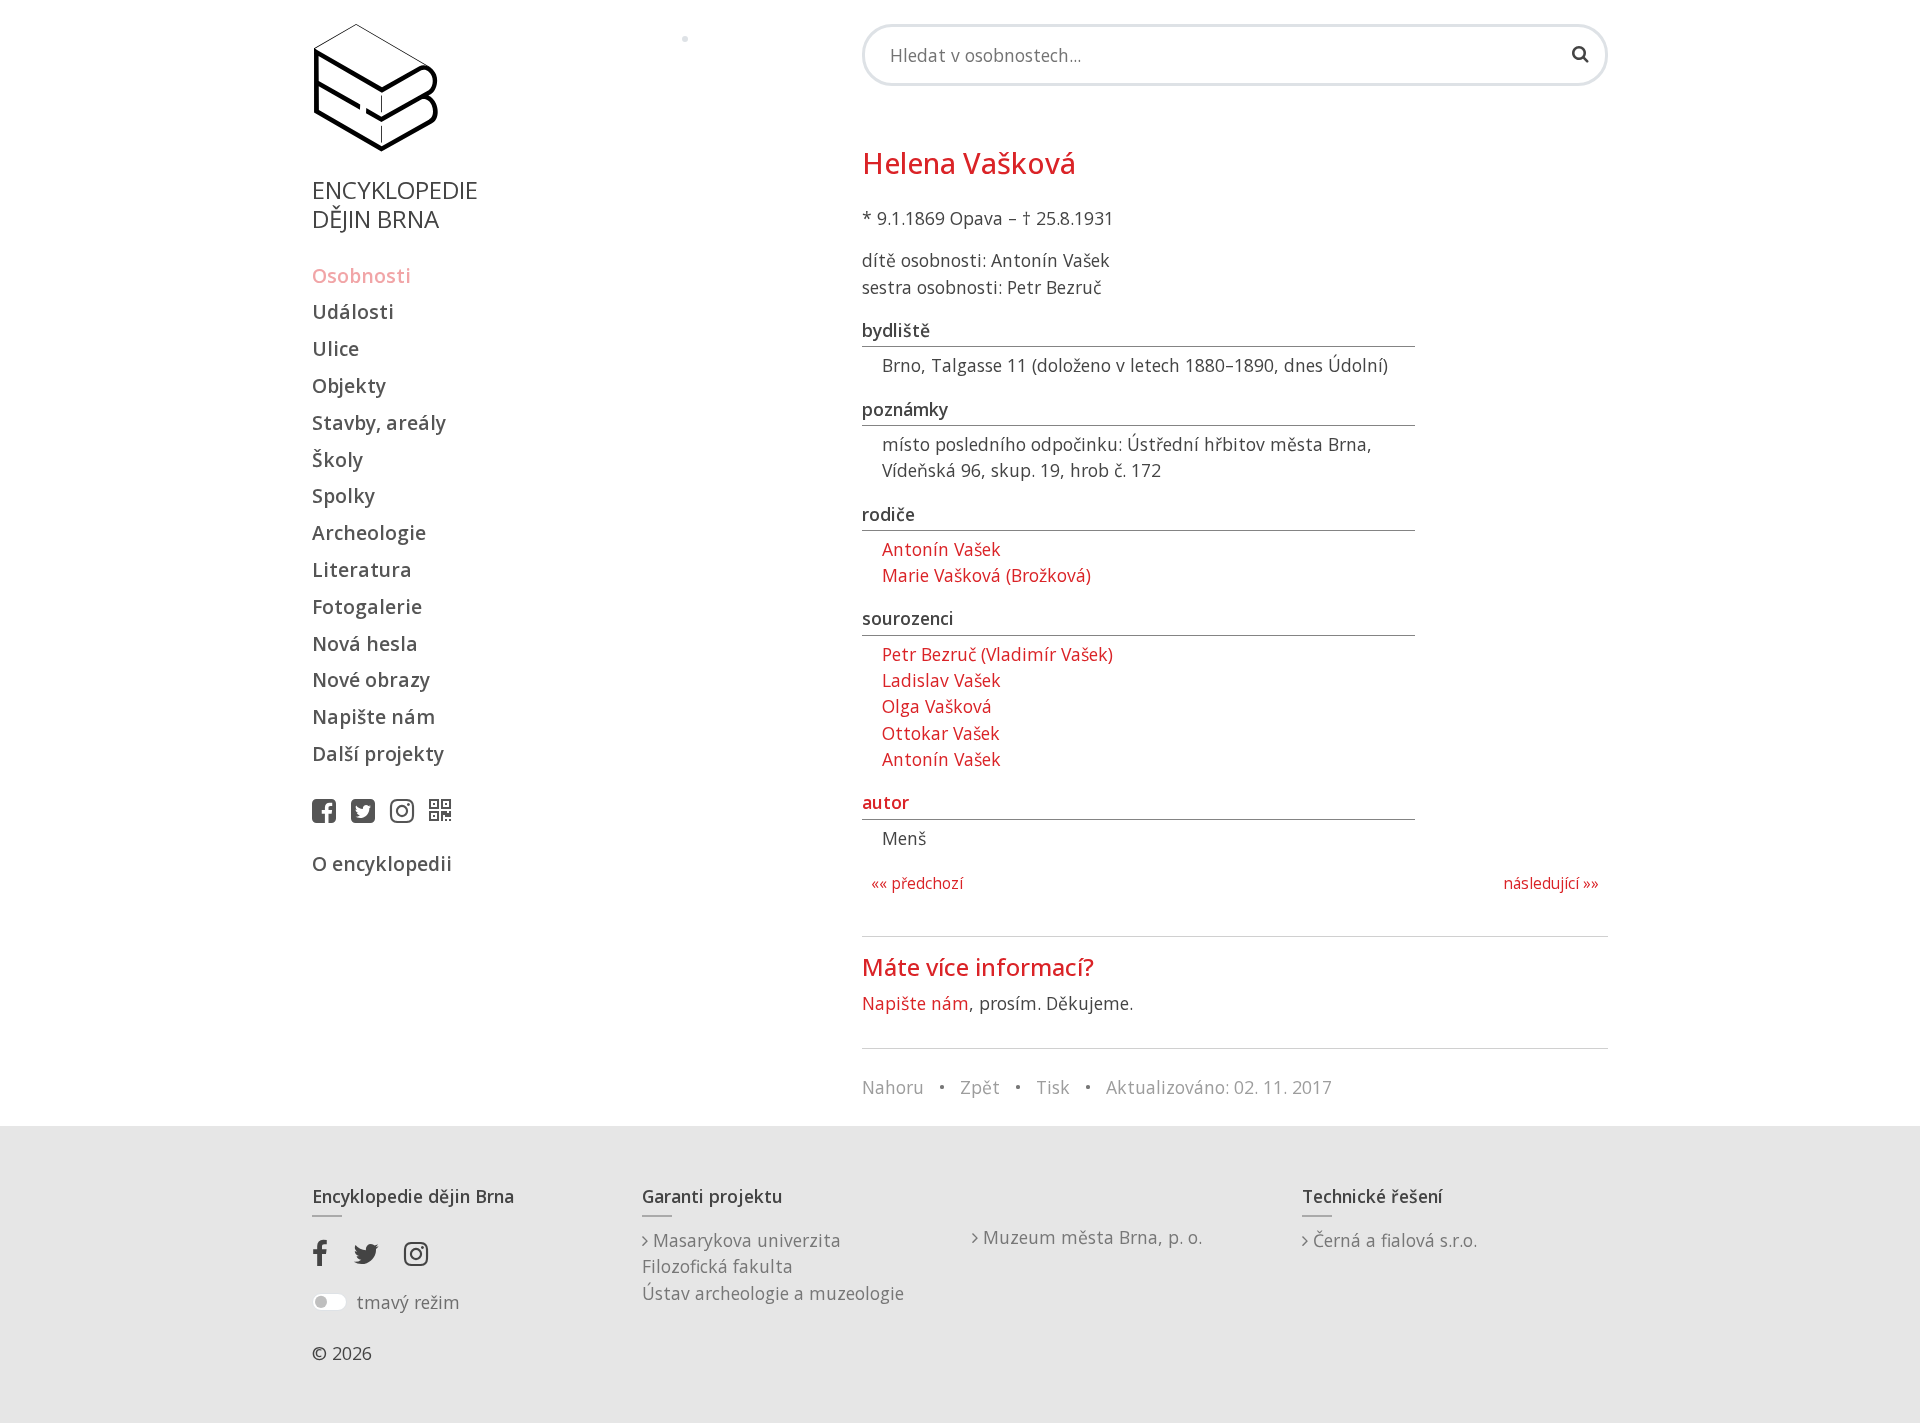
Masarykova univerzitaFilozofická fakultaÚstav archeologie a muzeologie (773, 1266)
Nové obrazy (371, 679)
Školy (337, 459)
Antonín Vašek (941, 549)
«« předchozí (917, 883)
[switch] (329, 1302)
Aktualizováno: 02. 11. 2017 (1219, 1087)
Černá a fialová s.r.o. (1392, 1240)
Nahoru (893, 1087)
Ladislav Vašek (941, 680)
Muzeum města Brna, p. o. (1090, 1237)
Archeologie (369, 532)
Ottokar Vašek (941, 733)
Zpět (980, 1087)
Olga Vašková (937, 706)
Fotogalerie (367, 606)
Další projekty (378, 753)
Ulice (335, 348)
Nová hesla (365, 643)
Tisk (1053, 1087)
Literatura (362, 569)
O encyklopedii (382, 863)
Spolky (343, 495)
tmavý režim (408, 1302)
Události (353, 311)
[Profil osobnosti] (445, 810)
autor (885, 802)
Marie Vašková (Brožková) (986, 575)
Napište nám (373, 716)
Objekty (349, 385)
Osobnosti (361, 275)
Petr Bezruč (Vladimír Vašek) (997, 654)
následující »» (1551, 883)
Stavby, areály (379, 422)
